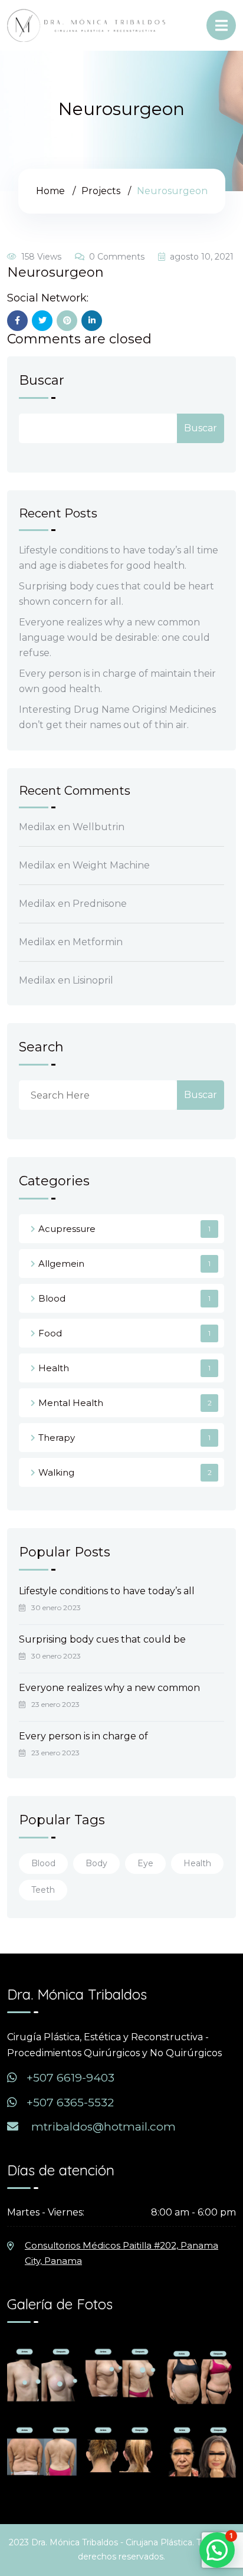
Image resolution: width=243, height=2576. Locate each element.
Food (50, 1333)
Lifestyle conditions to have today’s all (107, 1591)
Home (50, 191)
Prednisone (100, 904)
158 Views (41, 257)
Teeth (43, 1890)
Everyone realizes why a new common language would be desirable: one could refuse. (114, 638)
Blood (52, 1298)
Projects (101, 191)
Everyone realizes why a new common (109, 1688)
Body (96, 1863)
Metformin (98, 942)
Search (41, 1048)
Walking (56, 1472)
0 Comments (117, 257)
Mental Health (71, 1403)
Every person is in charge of (83, 1736)
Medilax (37, 827)
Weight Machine (111, 865)
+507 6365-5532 (69, 2103)
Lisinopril (93, 980)
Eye (145, 1863)
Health (54, 1368)
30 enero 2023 (56, 1607)
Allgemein (61, 1264)
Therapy (57, 1438)
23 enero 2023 (55, 1704)
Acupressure (67, 1229)
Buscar (42, 381)
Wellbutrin (98, 827)
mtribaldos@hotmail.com (102, 2127)
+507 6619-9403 (69, 2078)
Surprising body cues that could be (102, 1639)
